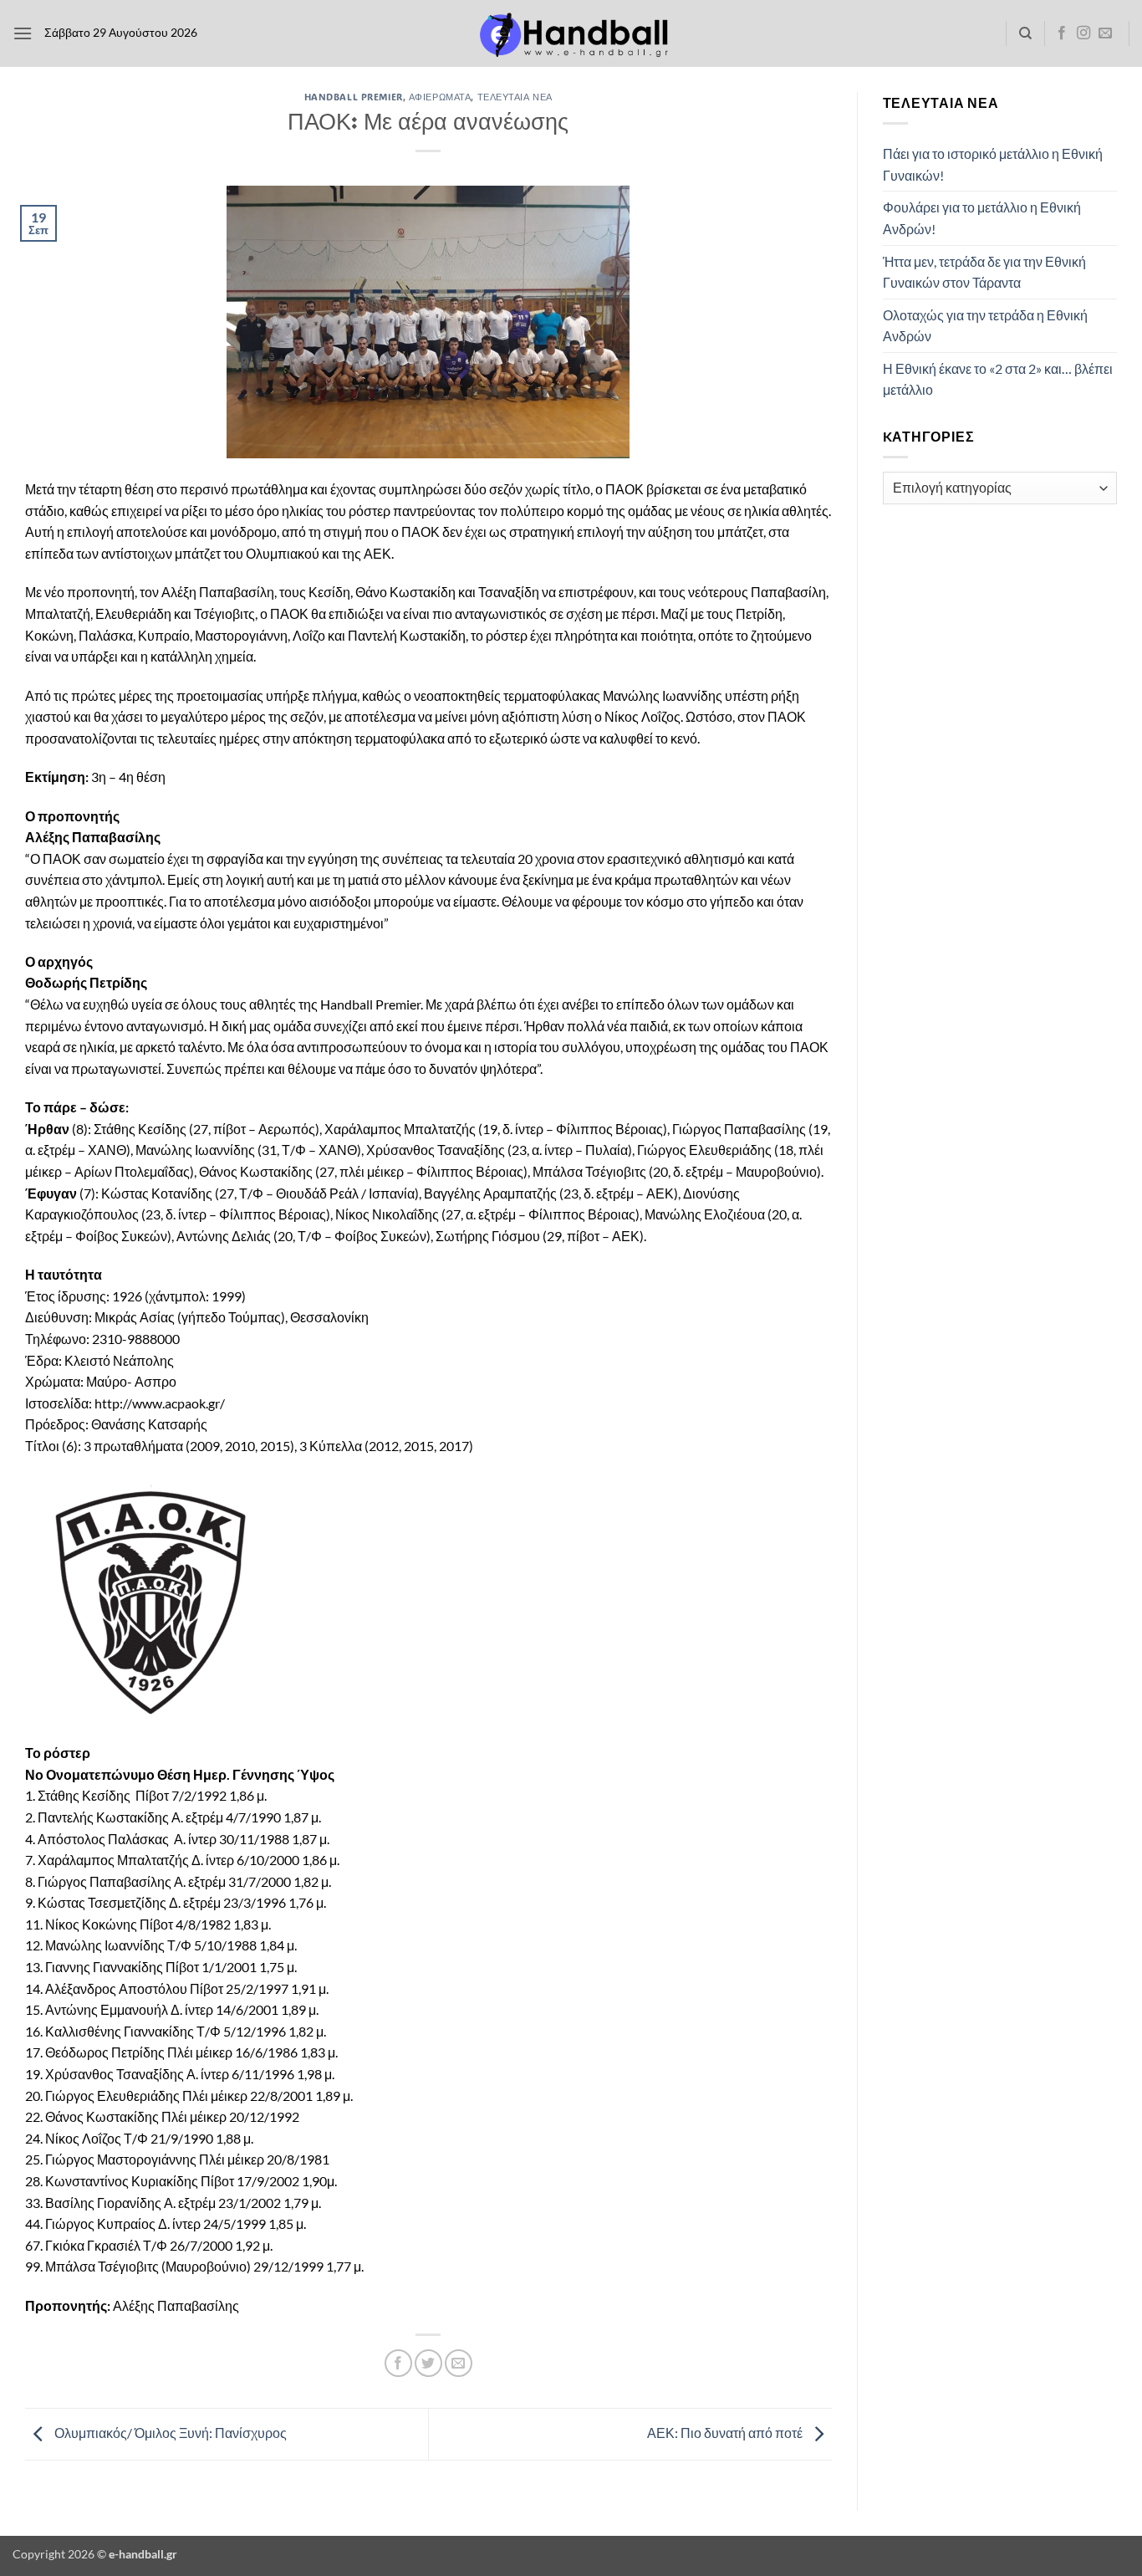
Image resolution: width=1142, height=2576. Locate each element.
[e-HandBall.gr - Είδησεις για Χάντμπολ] (571, 34)
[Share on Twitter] (428, 2363)
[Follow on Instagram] (1083, 33)
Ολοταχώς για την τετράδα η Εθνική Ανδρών (985, 326)
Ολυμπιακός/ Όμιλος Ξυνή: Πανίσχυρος (169, 2433)
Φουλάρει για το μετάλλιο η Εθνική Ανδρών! (982, 218)
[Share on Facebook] (398, 2363)
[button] (23, 33)
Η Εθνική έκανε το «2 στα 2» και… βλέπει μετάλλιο (998, 379)
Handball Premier (354, 97)
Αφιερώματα (440, 97)
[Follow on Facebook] (1062, 33)
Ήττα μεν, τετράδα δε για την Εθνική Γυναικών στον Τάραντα (984, 272)
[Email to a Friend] (459, 2363)
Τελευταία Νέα (515, 97)
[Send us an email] (1105, 33)
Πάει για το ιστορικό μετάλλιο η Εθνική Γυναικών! (993, 164)
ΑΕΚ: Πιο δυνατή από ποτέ (726, 2433)
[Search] (1025, 33)
